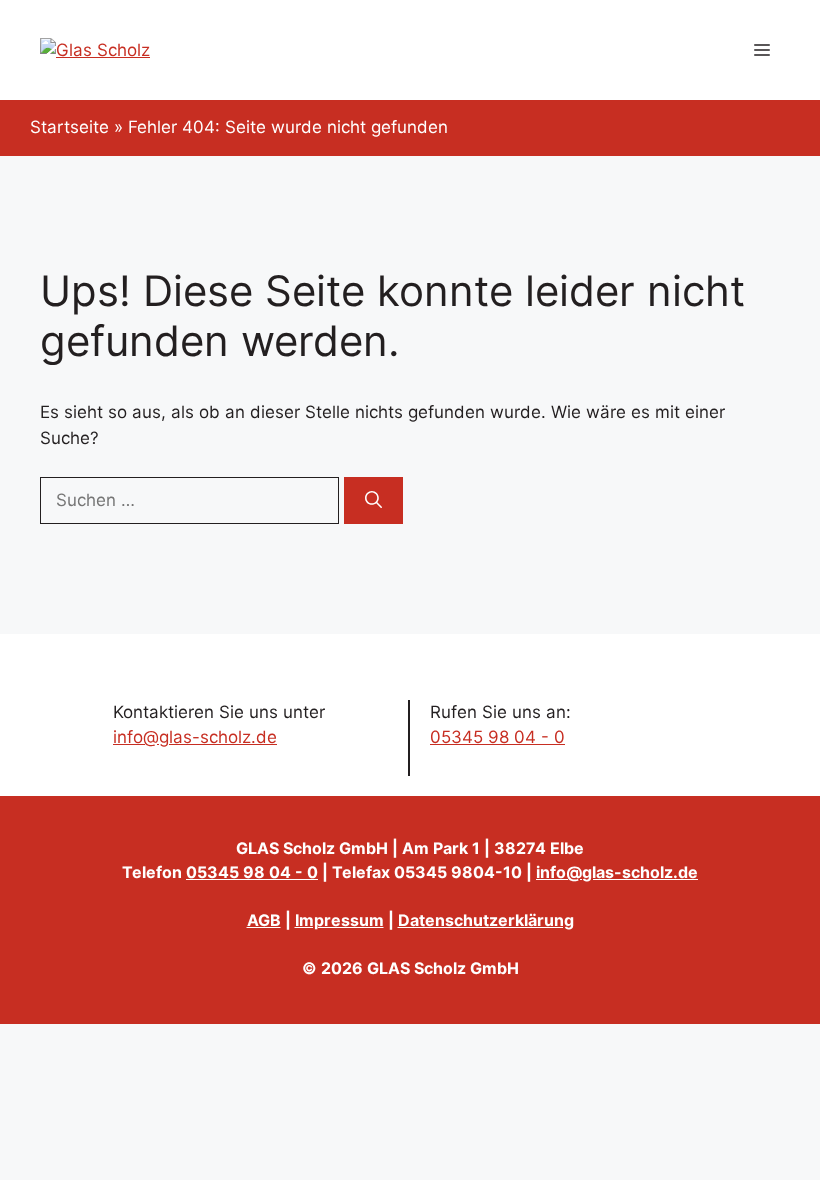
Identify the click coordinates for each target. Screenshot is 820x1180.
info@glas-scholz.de (195, 737)
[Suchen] (373, 501)
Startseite (69, 127)
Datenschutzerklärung (486, 920)
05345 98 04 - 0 (497, 737)
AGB (264, 920)
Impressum (339, 920)
